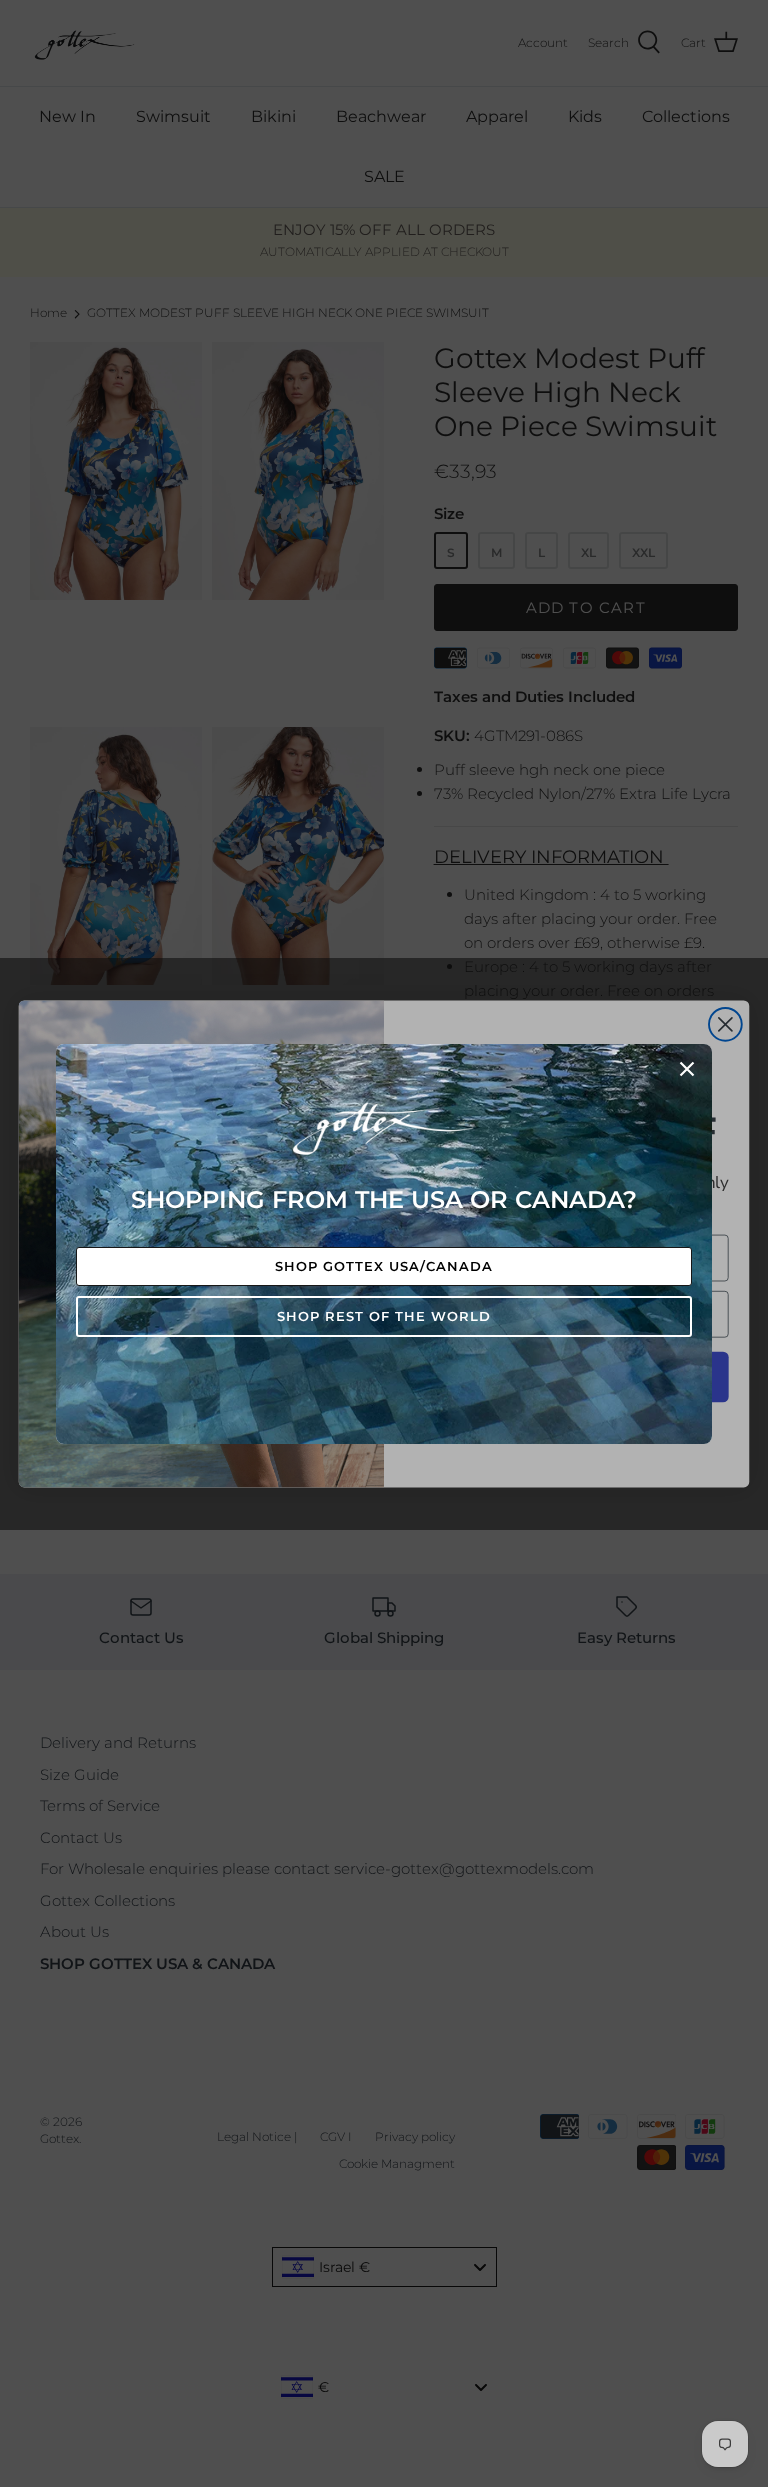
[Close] (687, 1069)
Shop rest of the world (384, 1316)
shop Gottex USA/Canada (384, 1266)
